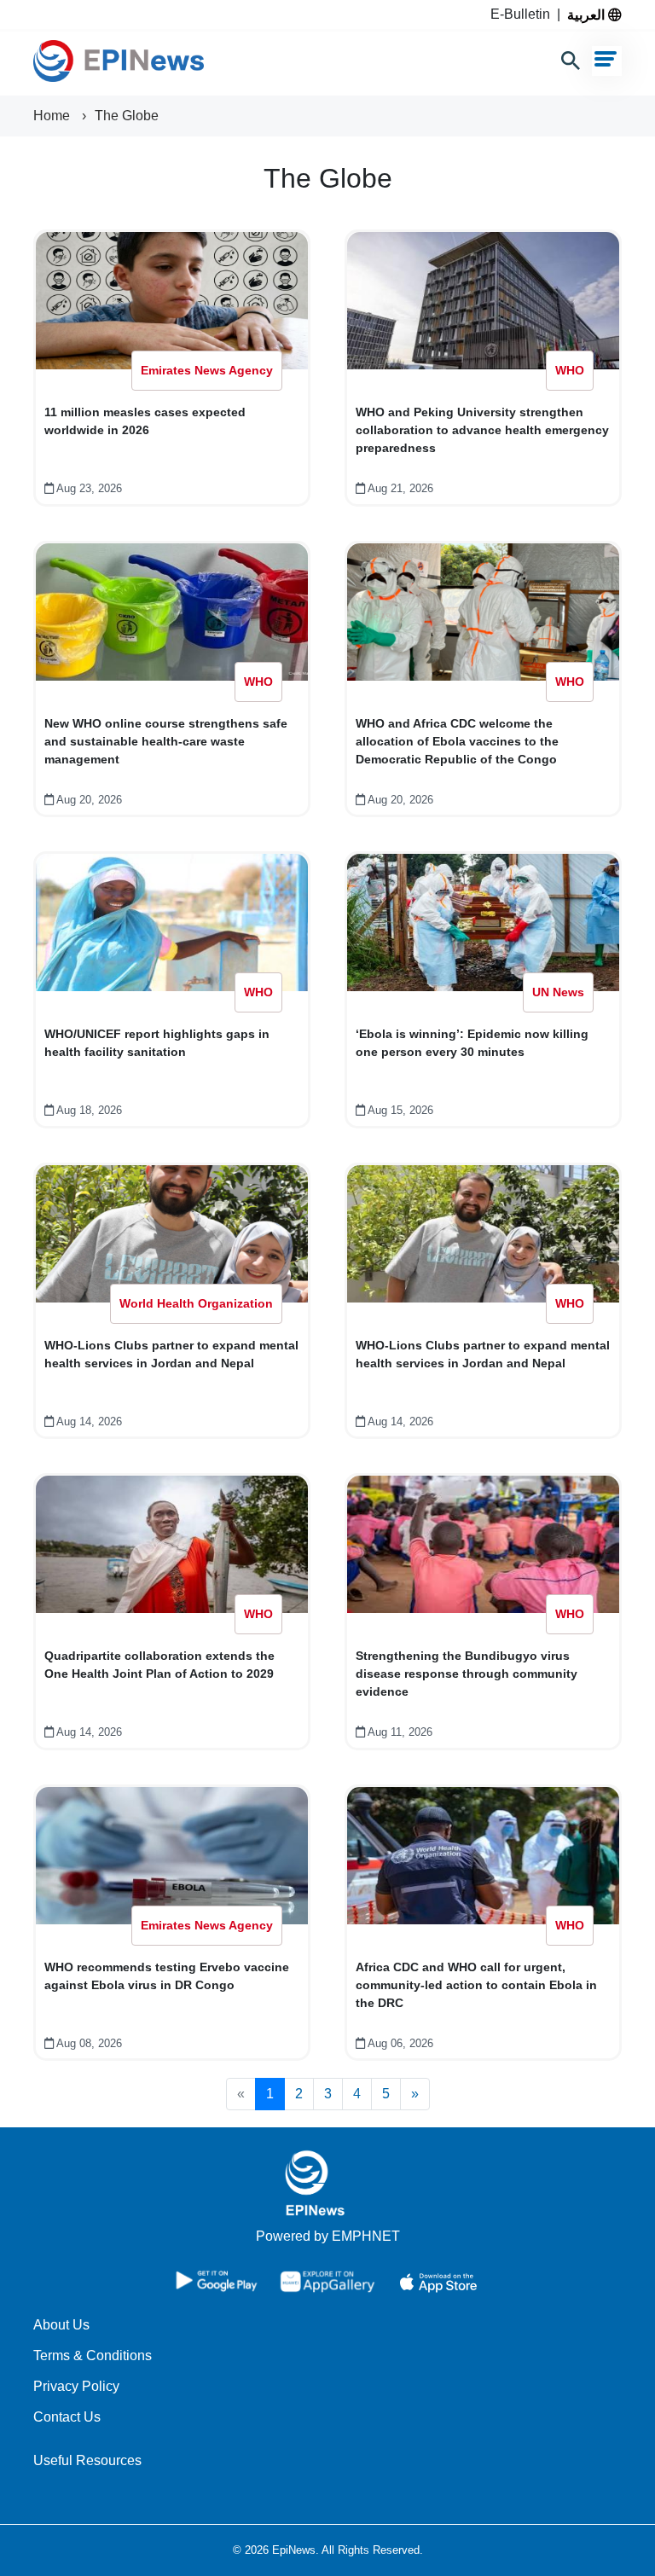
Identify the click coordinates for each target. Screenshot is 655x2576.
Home (53, 116)
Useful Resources (87, 2460)
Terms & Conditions (93, 2356)
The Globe (127, 116)
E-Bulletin (524, 14)
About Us (61, 2325)
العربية (588, 15)
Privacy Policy (76, 2386)
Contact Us (67, 2417)
